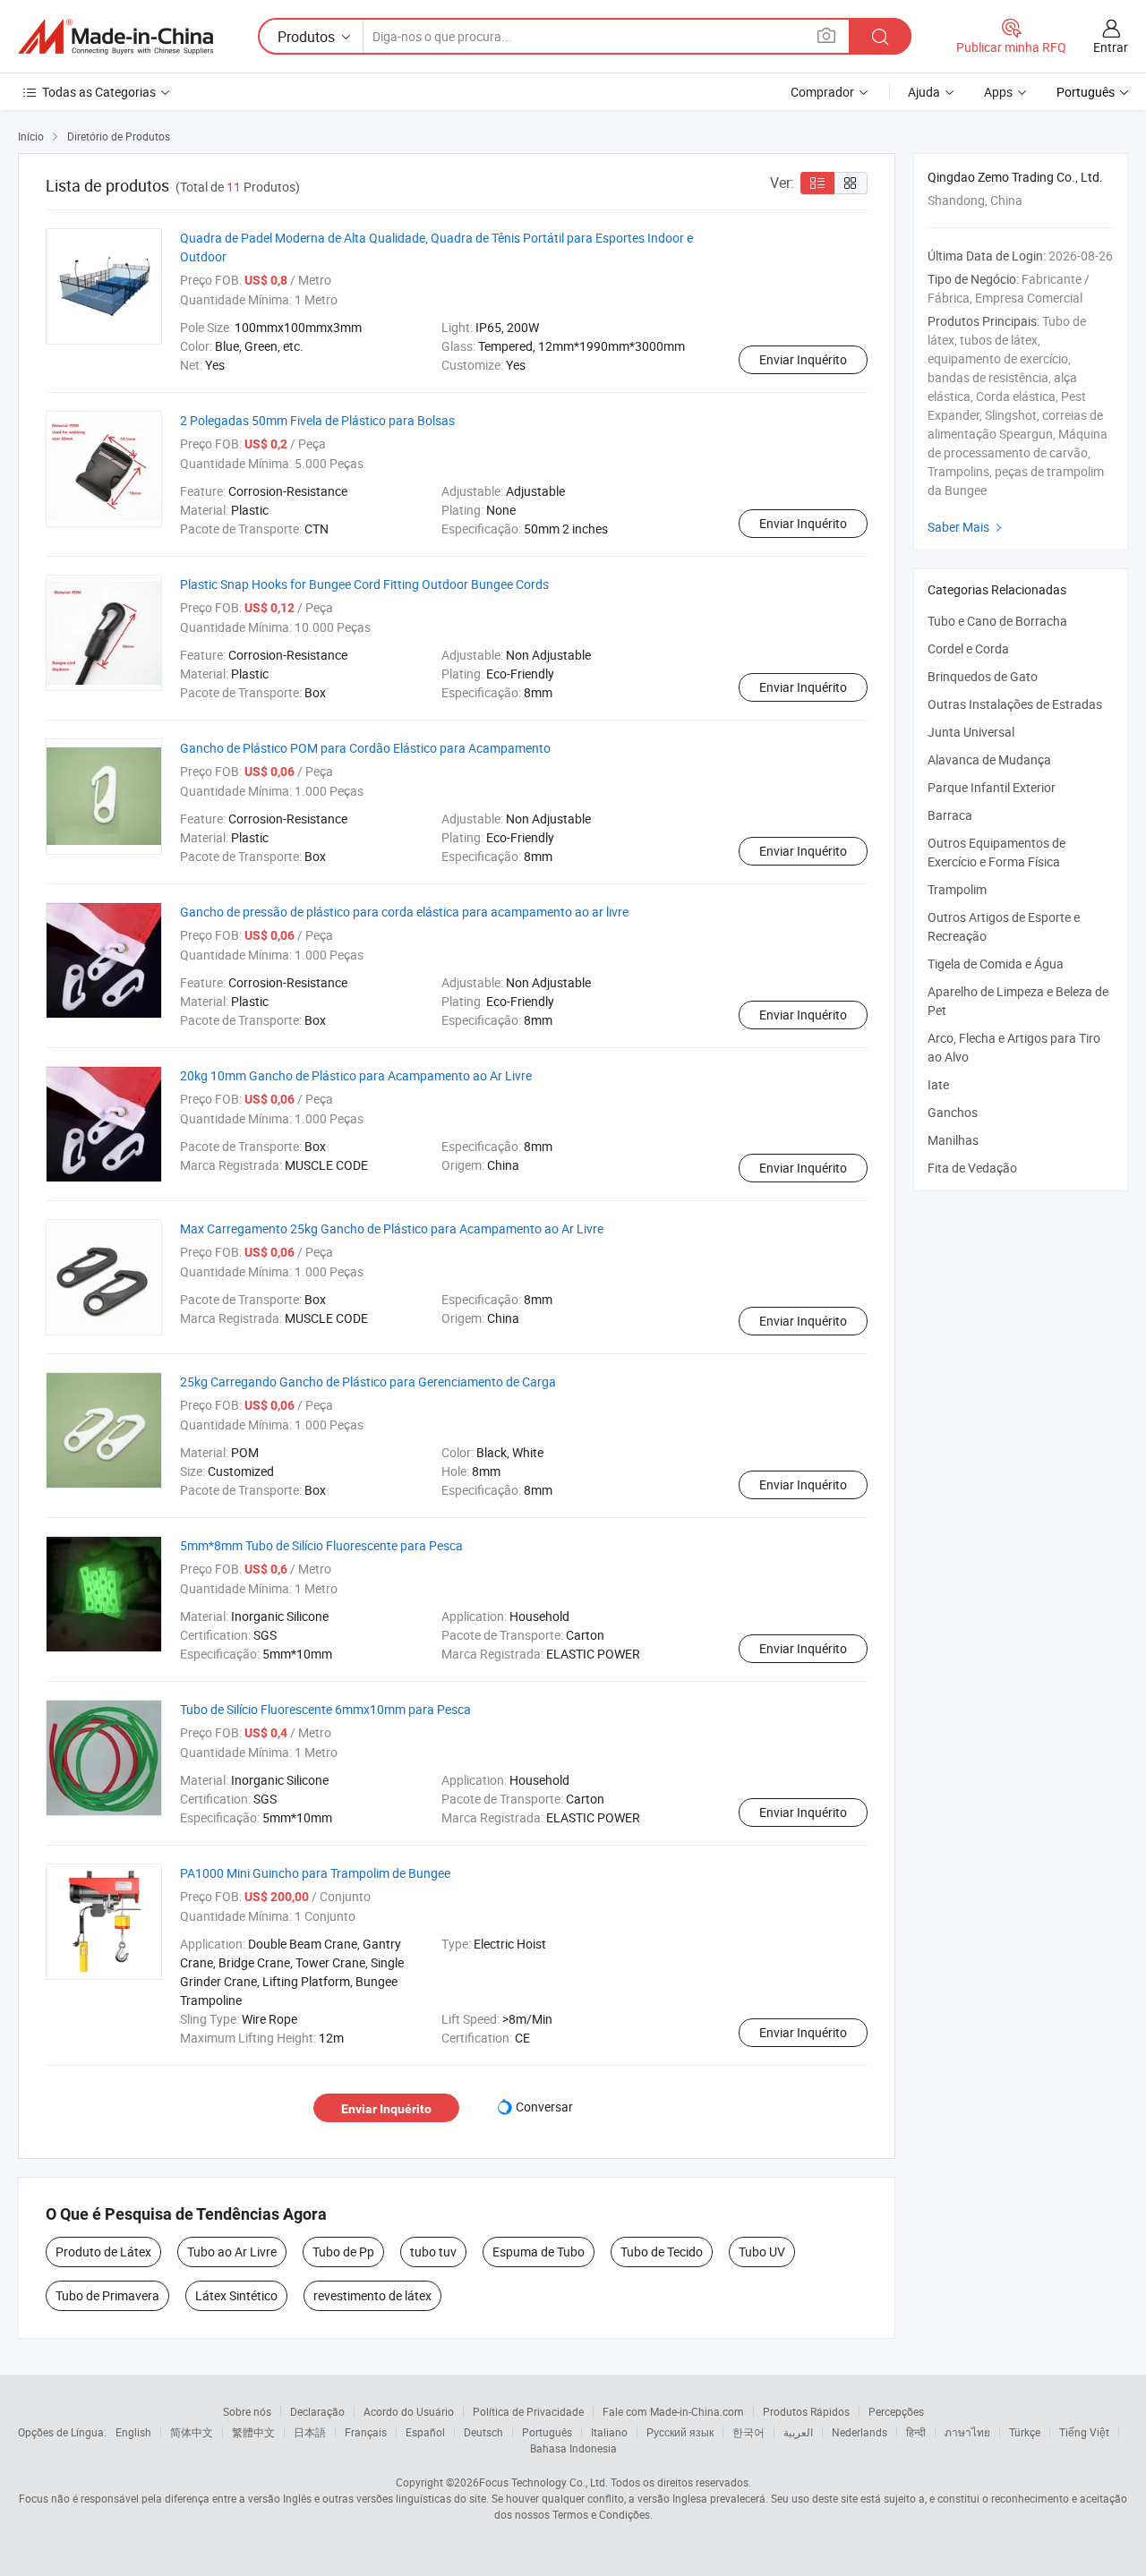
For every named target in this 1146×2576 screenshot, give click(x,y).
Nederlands (859, 2432)
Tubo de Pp (343, 2252)
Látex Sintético (236, 2295)
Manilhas (953, 1140)
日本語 (310, 2432)
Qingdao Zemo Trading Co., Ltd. (1015, 177)
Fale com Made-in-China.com (673, 2411)
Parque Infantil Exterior (992, 787)
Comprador (822, 92)
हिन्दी (916, 2432)
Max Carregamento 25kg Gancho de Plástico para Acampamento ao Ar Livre (392, 1228)
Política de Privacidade (528, 2411)
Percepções (896, 2411)
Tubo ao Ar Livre (232, 2252)
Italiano (609, 2432)
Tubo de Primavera (107, 2295)
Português (547, 2432)
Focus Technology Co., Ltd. (543, 2482)
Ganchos (953, 1112)
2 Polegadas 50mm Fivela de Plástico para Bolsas (317, 420)
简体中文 (192, 2432)
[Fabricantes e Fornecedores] (115, 37)
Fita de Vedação (972, 1168)
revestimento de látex (372, 2295)
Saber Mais (967, 527)
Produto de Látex (103, 2252)
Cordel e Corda (968, 648)
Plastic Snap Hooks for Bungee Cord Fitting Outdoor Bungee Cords (364, 584)
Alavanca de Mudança (989, 759)
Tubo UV (762, 2252)
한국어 (748, 2432)
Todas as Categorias (99, 92)
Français (366, 2432)
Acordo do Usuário (409, 2411)
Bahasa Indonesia (573, 2448)
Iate (938, 1084)
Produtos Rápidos (806, 2411)
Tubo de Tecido (662, 2252)
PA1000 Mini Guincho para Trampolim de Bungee (315, 1873)
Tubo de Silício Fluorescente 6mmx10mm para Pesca (325, 1709)
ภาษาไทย (967, 2432)
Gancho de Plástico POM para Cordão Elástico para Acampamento (365, 748)
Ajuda (924, 92)
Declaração (317, 2411)
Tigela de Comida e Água (996, 964)
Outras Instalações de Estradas (1015, 704)
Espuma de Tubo (539, 2252)
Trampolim (957, 889)
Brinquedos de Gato (983, 676)
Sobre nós (247, 2411)
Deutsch (483, 2432)
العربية (798, 2432)
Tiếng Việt (1084, 2432)
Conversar (544, 2107)
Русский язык (680, 2432)
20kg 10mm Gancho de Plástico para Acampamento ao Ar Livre (356, 1075)
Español (425, 2432)
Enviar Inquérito (803, 359)
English (133, 2432)
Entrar (1111, 47)
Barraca (950, 815)
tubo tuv (433, 2252)
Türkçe (1025, 2432)
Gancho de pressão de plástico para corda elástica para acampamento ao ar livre (404, 912)
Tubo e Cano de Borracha (997, 621)
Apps (998, 92)
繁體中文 (253, 2432)
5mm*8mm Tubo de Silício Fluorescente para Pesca (321, 1545)
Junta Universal (971, 732)
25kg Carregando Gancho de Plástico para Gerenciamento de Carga (368, 1382)
